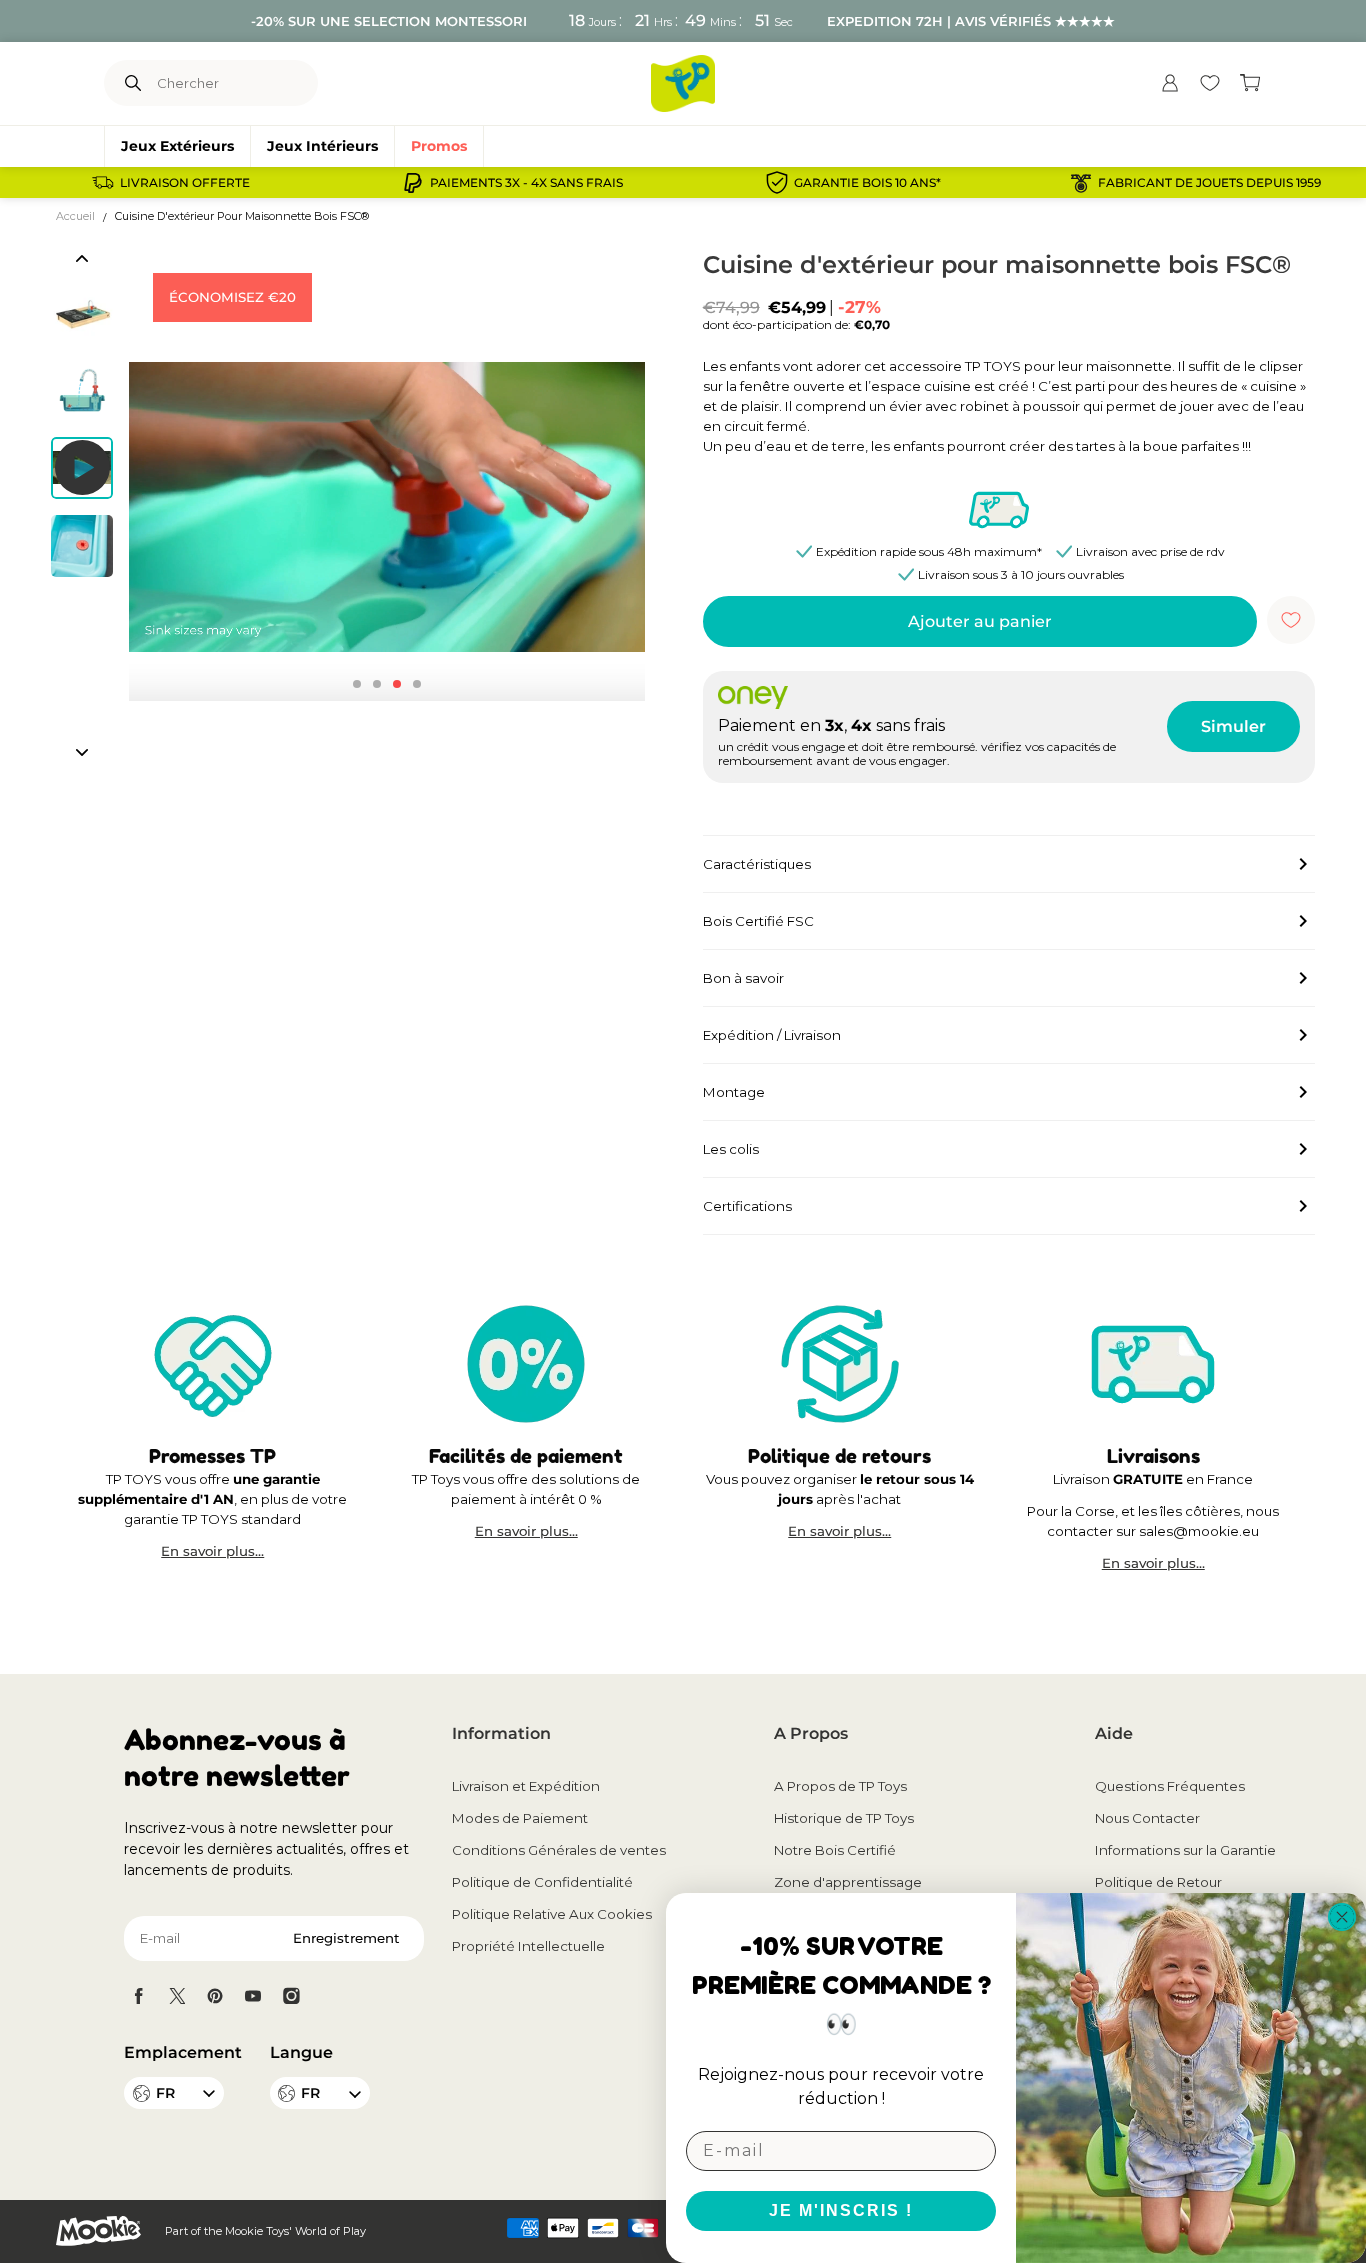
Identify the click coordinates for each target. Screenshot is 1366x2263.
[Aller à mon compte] (1170, 83)
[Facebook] (139, 1996)
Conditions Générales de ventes (559, 1850)
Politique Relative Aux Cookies (552, 1914)
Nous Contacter (1147, 1818)
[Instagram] (291, 1996)
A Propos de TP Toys (840, 1786)
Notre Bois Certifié (835, 1850)
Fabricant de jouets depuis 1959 (1209, 183)
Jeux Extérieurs (177, 146)
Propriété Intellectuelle (528, 1946)
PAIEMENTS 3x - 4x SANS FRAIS (526, 183)
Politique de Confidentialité (542, 1882)
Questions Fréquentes (1170, 1786)
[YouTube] (253, 1996)
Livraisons (1153, 1455)
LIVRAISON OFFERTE (185, 183)
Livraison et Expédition (526, 1786)
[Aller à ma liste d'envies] (1210, 83)
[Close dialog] (1342, 1917)
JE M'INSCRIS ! (841, 2210)
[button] (82, 259)
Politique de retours (839, 1455)
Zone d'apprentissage (848, 1882)
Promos (439, 146)
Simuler (1233, 726)
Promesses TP (212, 1455)
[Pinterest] (215, 1996)
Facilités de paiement (526, 1455)
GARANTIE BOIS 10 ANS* (867, 183)
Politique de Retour (1158, 1882)
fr (310, 2093)
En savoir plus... (212, 1551)
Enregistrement (346, 1938)
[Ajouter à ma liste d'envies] (1291, 620)
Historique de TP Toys (844, 1818)
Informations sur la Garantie (1185, 1850)
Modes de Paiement (520, 1818)
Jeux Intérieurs (322, 146)
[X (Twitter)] (177, 1996)
